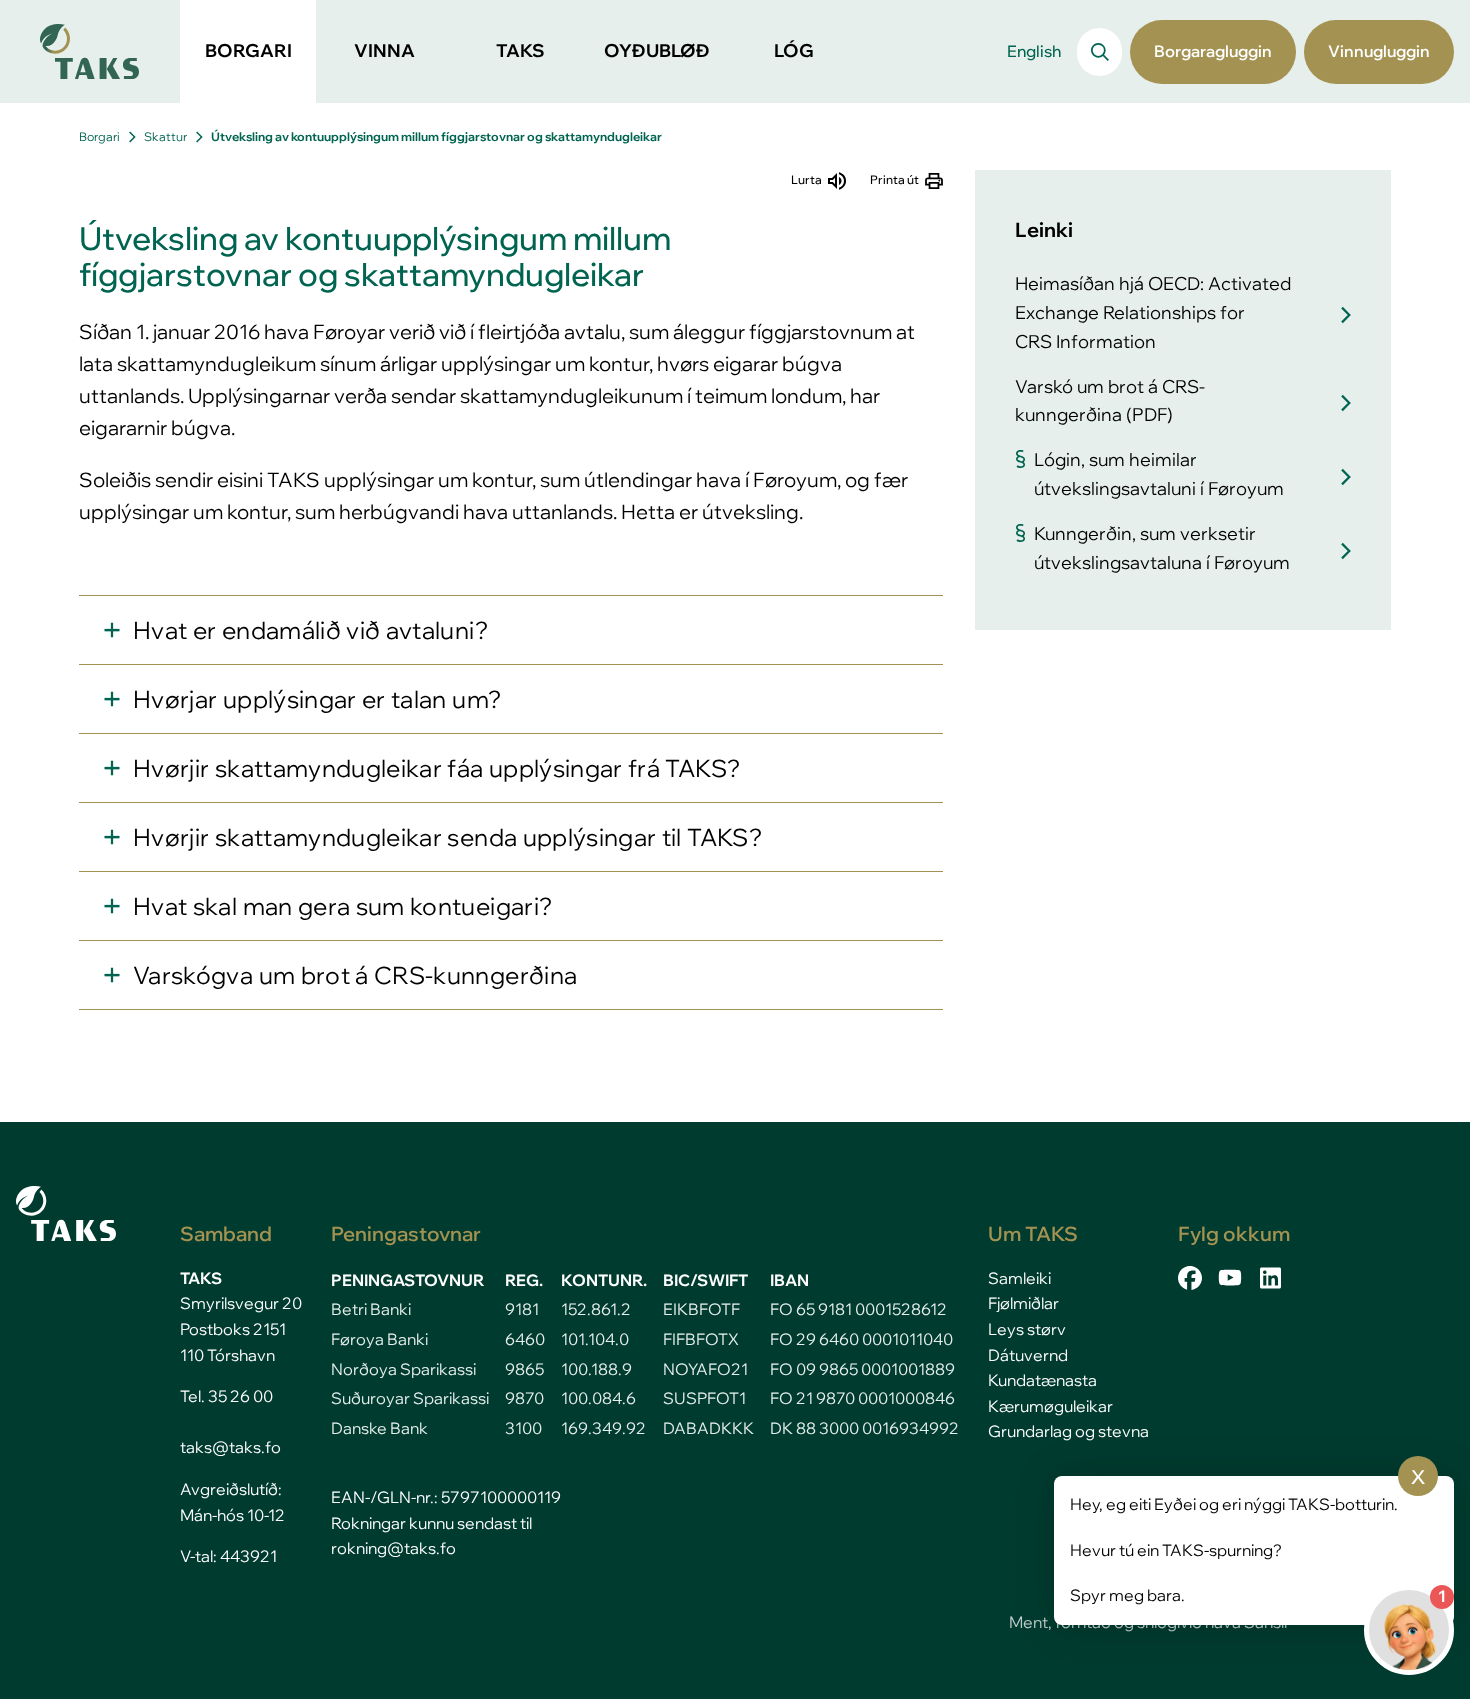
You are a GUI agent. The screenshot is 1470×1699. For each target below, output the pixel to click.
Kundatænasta (1042, 1380)
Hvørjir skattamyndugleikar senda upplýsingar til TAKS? (447, 837)
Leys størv (1027, 1329)
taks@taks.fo (230, 1447)
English (1034, 51)
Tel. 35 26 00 (226, 1396)
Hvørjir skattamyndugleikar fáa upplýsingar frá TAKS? (436, 768)
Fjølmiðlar (1023, 1303)
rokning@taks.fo (393, 1548)
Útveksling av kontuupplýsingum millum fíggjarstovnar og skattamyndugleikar (436, 136)
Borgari (99, 136)
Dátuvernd (1028, 1355)
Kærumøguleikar (1050, 1406)
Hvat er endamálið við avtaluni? (310, 630)
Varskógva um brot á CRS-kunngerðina (355, 975)
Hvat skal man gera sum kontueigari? (342, 906)
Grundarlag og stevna (1068, 1431)
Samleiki (1019, 1278)
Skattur (165, 136)
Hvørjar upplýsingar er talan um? (317, 699)
